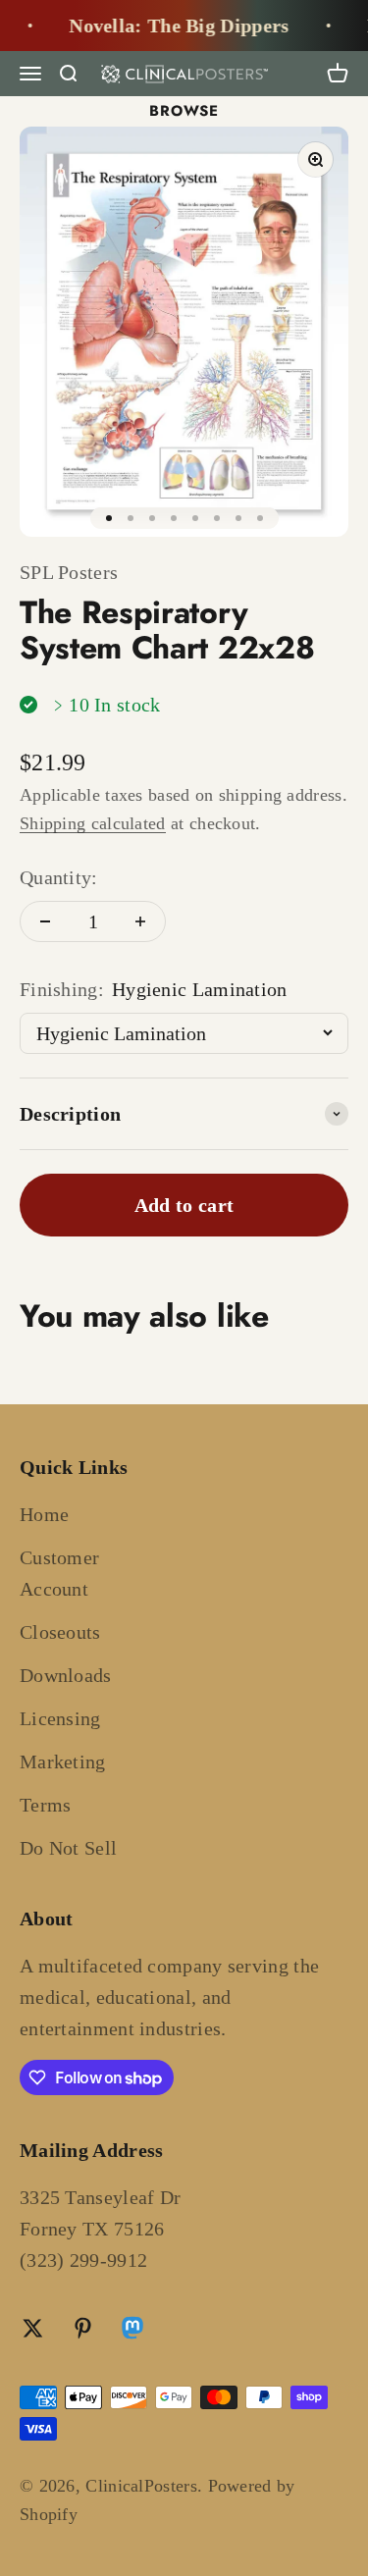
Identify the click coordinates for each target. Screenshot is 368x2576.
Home (44, 1514)
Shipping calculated (93, 823)
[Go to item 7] (238, 518)
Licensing (60, 1718)
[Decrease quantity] (45, 921)
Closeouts (60, 1632)
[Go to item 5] (195, 518)
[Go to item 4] (174, 518)
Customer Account (59, 1573)
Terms (46, 1805)
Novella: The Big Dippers (172, 26)
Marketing (63, 1761)
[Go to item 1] (109, 518)
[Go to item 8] (260, 518)
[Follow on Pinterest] (83, 2328)
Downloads (66, 1675)
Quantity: (59, 877)
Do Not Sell (68, 1848)
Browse (184, 111)
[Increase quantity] (140, 921)
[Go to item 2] (131, 518)
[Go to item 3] (152, 518)
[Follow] (132, 2331)
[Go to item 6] (217, 518)
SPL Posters (69, 572)
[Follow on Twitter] (33, 2328)
